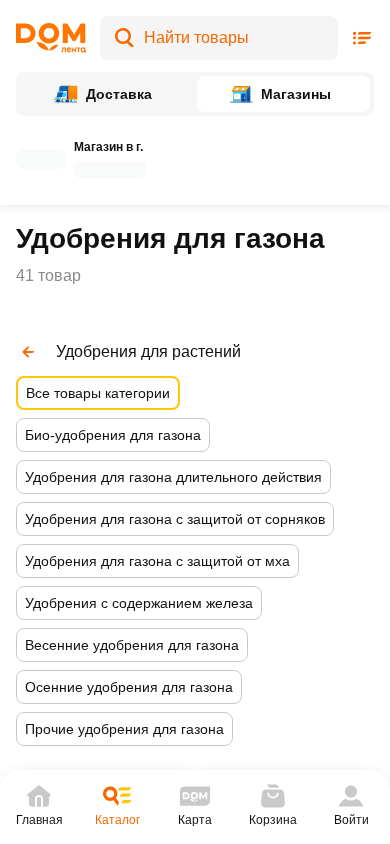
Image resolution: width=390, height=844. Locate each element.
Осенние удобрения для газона (129, 687)
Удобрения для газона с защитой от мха (157, 561)
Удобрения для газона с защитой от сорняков (175, 519)
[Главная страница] (51, 38)
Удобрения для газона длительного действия (173, 477)
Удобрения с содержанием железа (139, 603)
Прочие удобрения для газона (124, 729)
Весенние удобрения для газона (132, 645)
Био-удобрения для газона (113, 435)
